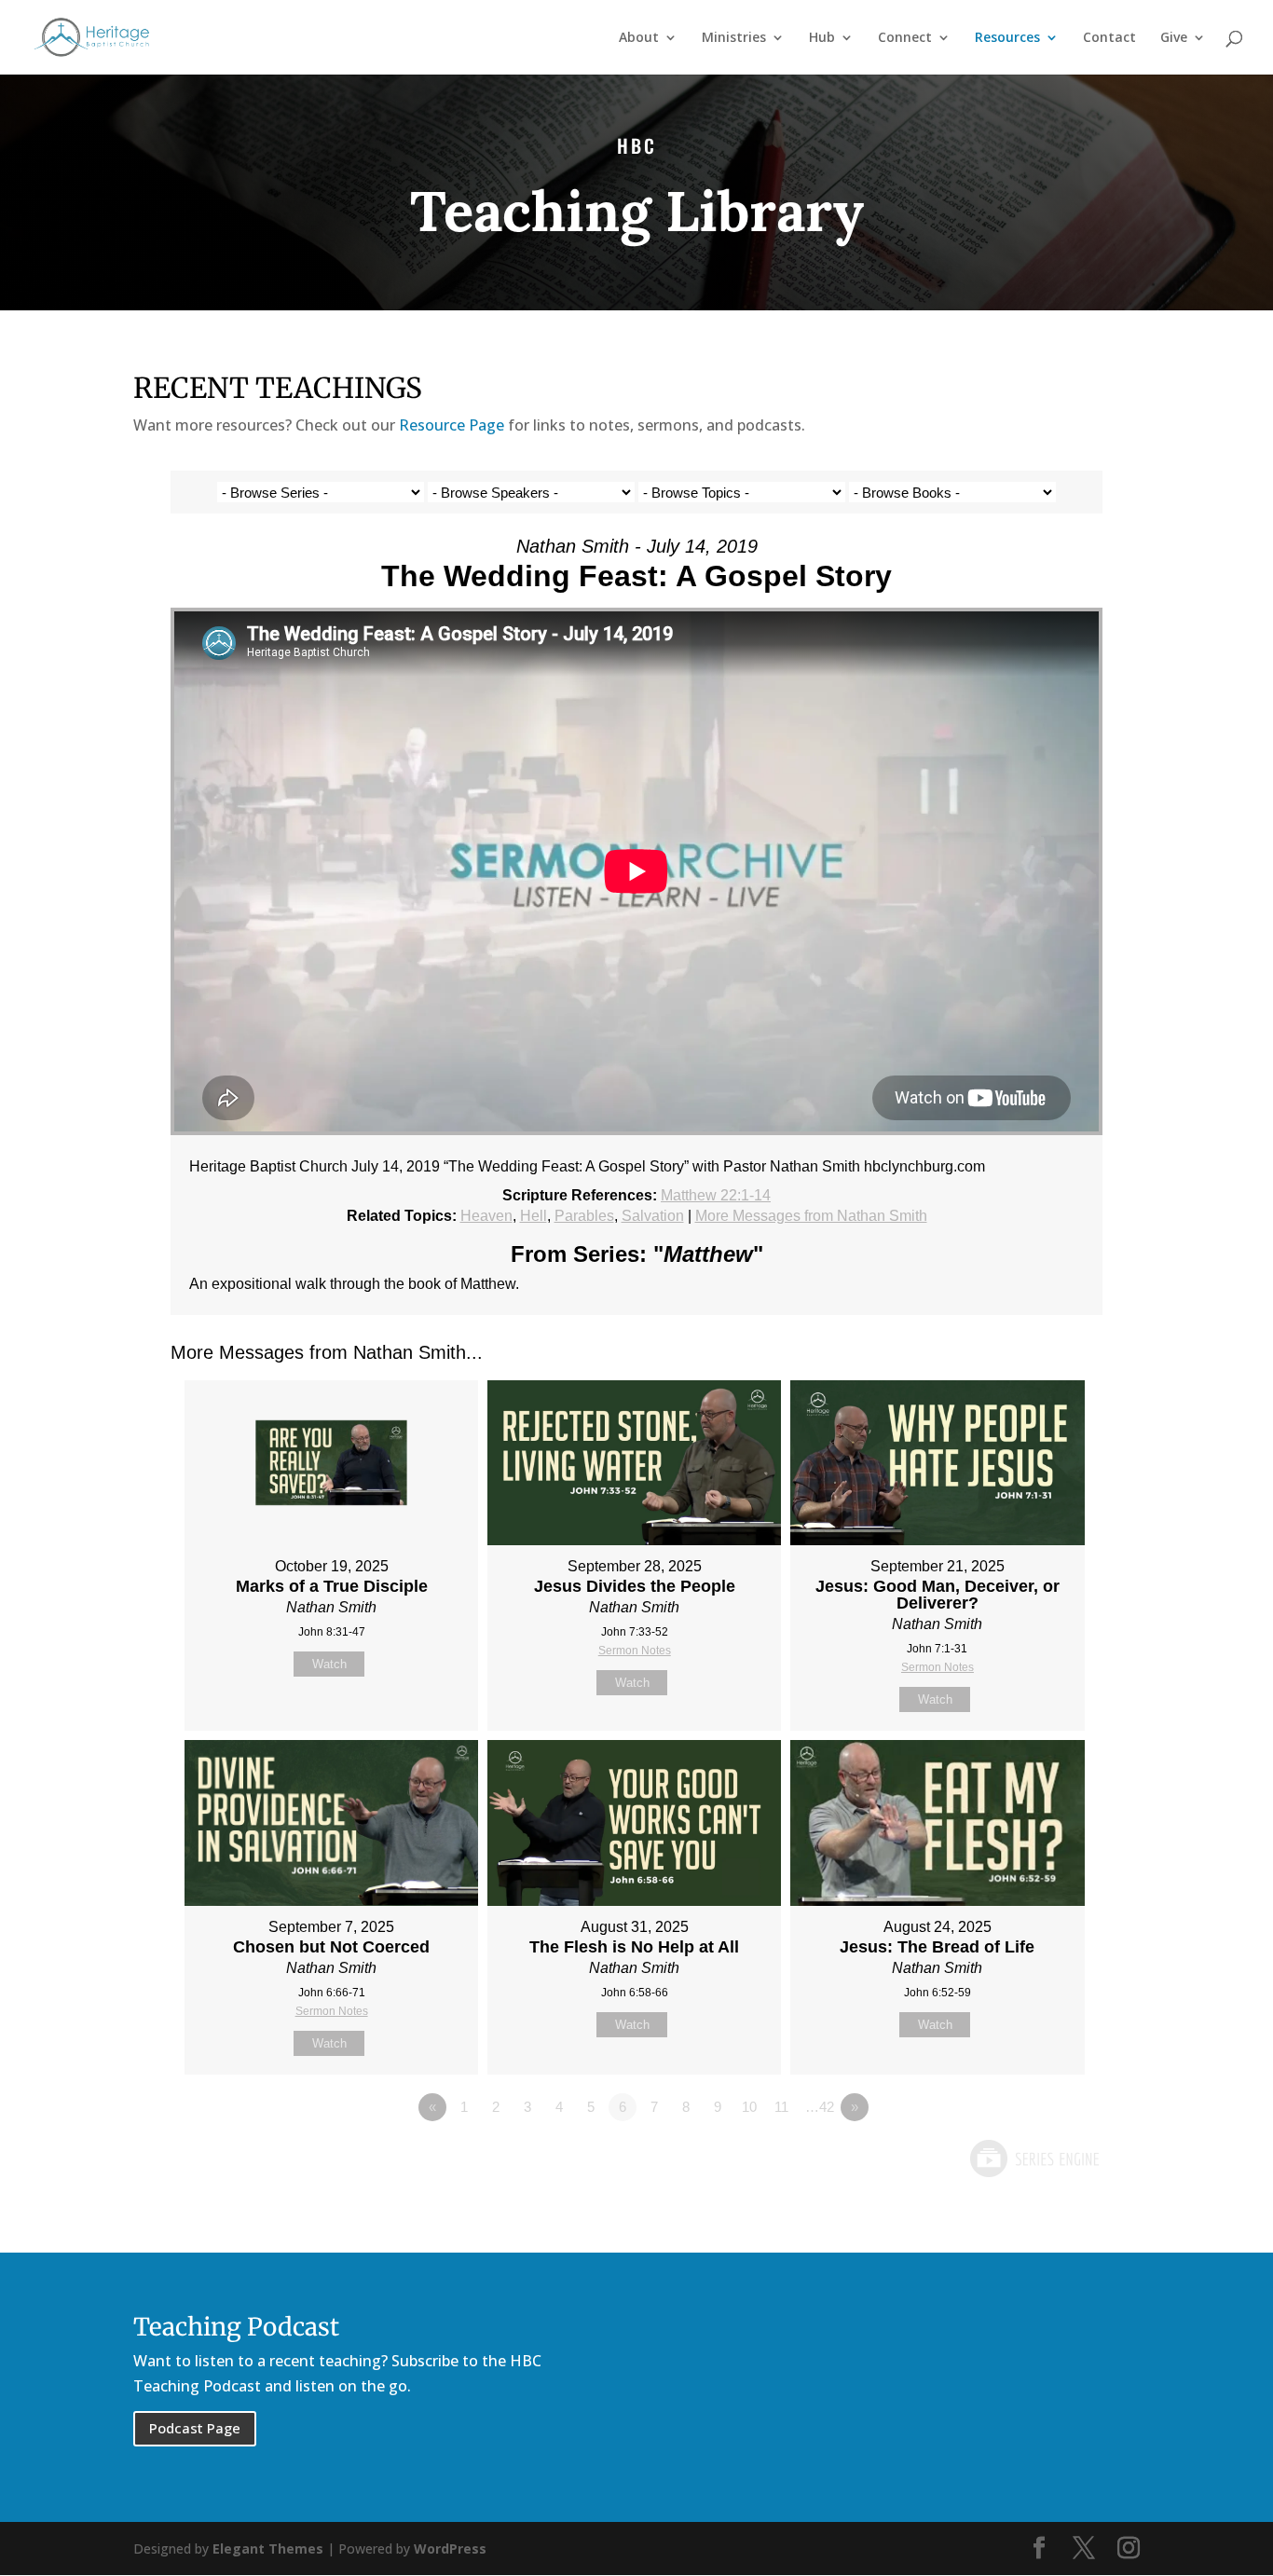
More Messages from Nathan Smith (811, 1216)
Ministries (734, 38)
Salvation (653, 1216)
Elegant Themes (268, 2549)
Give (1174, 38)
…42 (820, 2107)
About (639, 38)
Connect (905, 38)
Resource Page (452, 425)
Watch (329, 1664)
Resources (1007, 38)
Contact (1109, 38)
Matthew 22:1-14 (716, 1195)
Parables (584, 1216)
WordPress (450, 2549)
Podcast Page (195, 2428)
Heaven (486, 1216)
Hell (534, 1216)
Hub (822, 38)
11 (781, 2107)
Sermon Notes (635, 1651)
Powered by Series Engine (1033, 2158)
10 (749, 2107)
